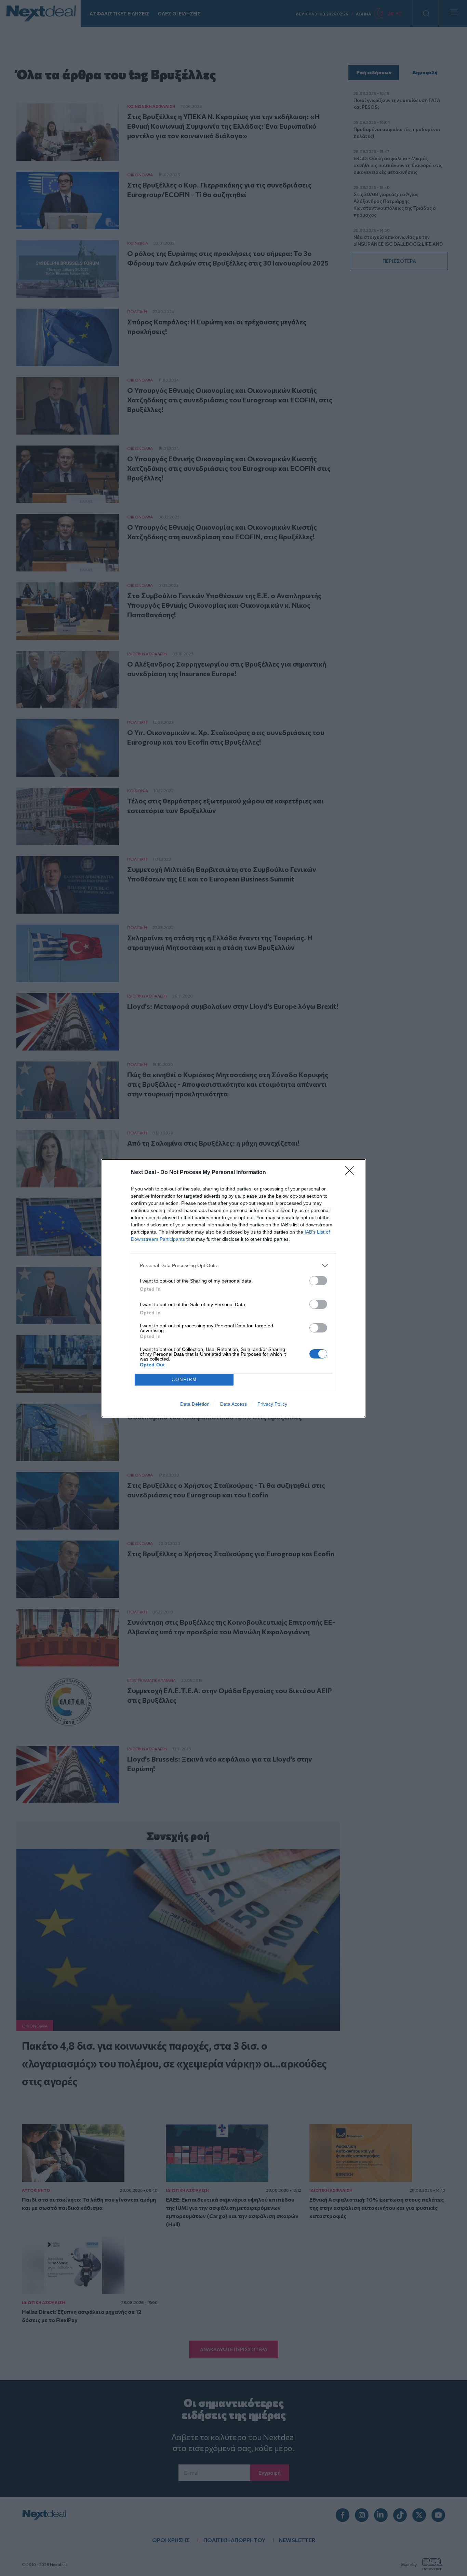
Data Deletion (195, 1404)
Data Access (233, 1404)
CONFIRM (184, 1380)
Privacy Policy (272, 1404)
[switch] (318, 1281)
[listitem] (233, 1266)
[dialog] (233, 1288)
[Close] (352, 1173)
